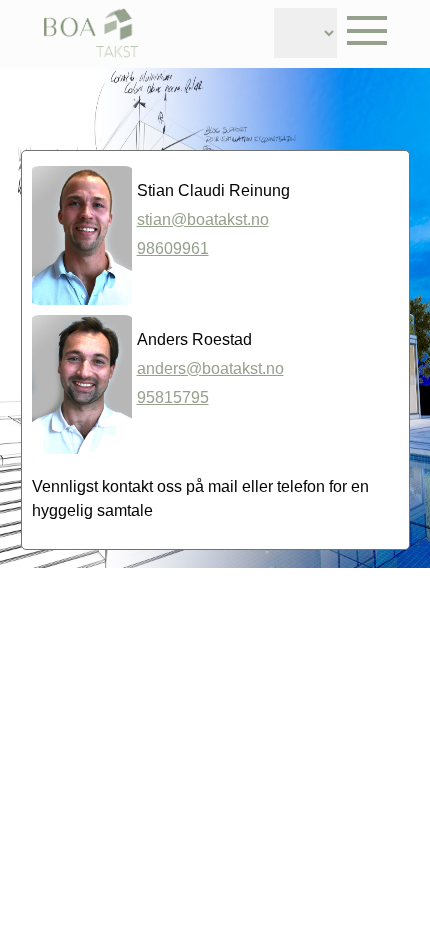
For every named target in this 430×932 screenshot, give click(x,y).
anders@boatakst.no (210, 368)
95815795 (173, 397)
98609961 (173, 248)
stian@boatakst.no (203, 219)
